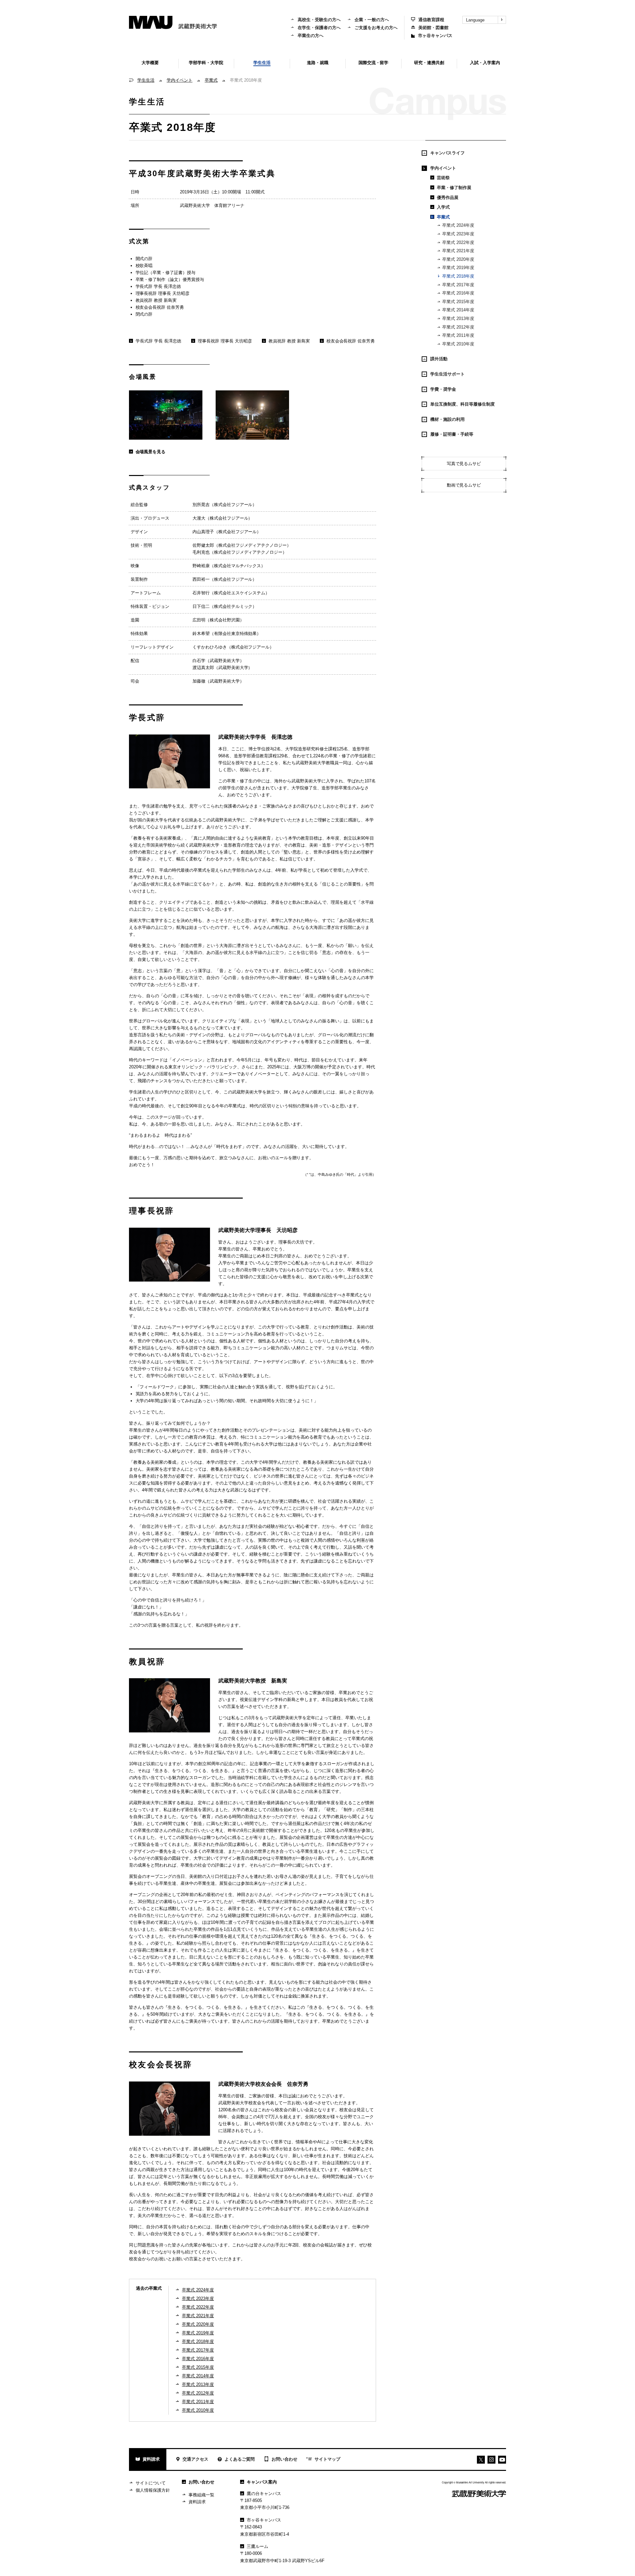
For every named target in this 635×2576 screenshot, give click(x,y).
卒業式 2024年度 (198, 2290)
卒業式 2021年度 (198, 2316)
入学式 (443, 207)
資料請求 (151, 2459)
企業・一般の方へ (372, 20)
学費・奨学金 (443, 389)
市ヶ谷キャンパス (435, 36)
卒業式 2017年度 (198, 2350)
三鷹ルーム (257, 2546)
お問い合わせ (284, 2459)
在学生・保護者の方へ (319, 28)
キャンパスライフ (447, 153)
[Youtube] (491, 2460)
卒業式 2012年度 (198, 2393)
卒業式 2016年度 (198, 2359)
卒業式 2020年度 (198, 2324)
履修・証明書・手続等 (452, 434)
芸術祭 (443, 178)
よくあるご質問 (240, 2459)
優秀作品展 (448, 198)
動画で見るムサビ (464, 485)
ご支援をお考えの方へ (376, 28)
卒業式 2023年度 (198, 2299)
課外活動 (439, 359)
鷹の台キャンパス (264, 2494)
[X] (481, 2460)
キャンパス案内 (262, 2482)
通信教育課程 (431, 20)
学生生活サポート (447, 374)
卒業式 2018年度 (198, 2341)
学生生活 (146, 80)
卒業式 (211, 80)
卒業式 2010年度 (198, 2410)
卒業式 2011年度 (198, 2402)
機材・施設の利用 (447, 419)
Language (475, 20)
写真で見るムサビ (464, 464)
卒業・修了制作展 (454, 188)
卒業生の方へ (311, 36)
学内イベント (180, 80)
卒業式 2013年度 (198, 2384)
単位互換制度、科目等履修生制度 (463, 404)
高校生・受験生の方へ (319, 20)
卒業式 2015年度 (198, 2367)
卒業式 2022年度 (198, 2307)
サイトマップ (327, 2459)
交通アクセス (195, 2459)
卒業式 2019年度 (198, 2333)
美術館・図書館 (433, 28)
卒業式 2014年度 (198, 2376)
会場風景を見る (151, 452)
